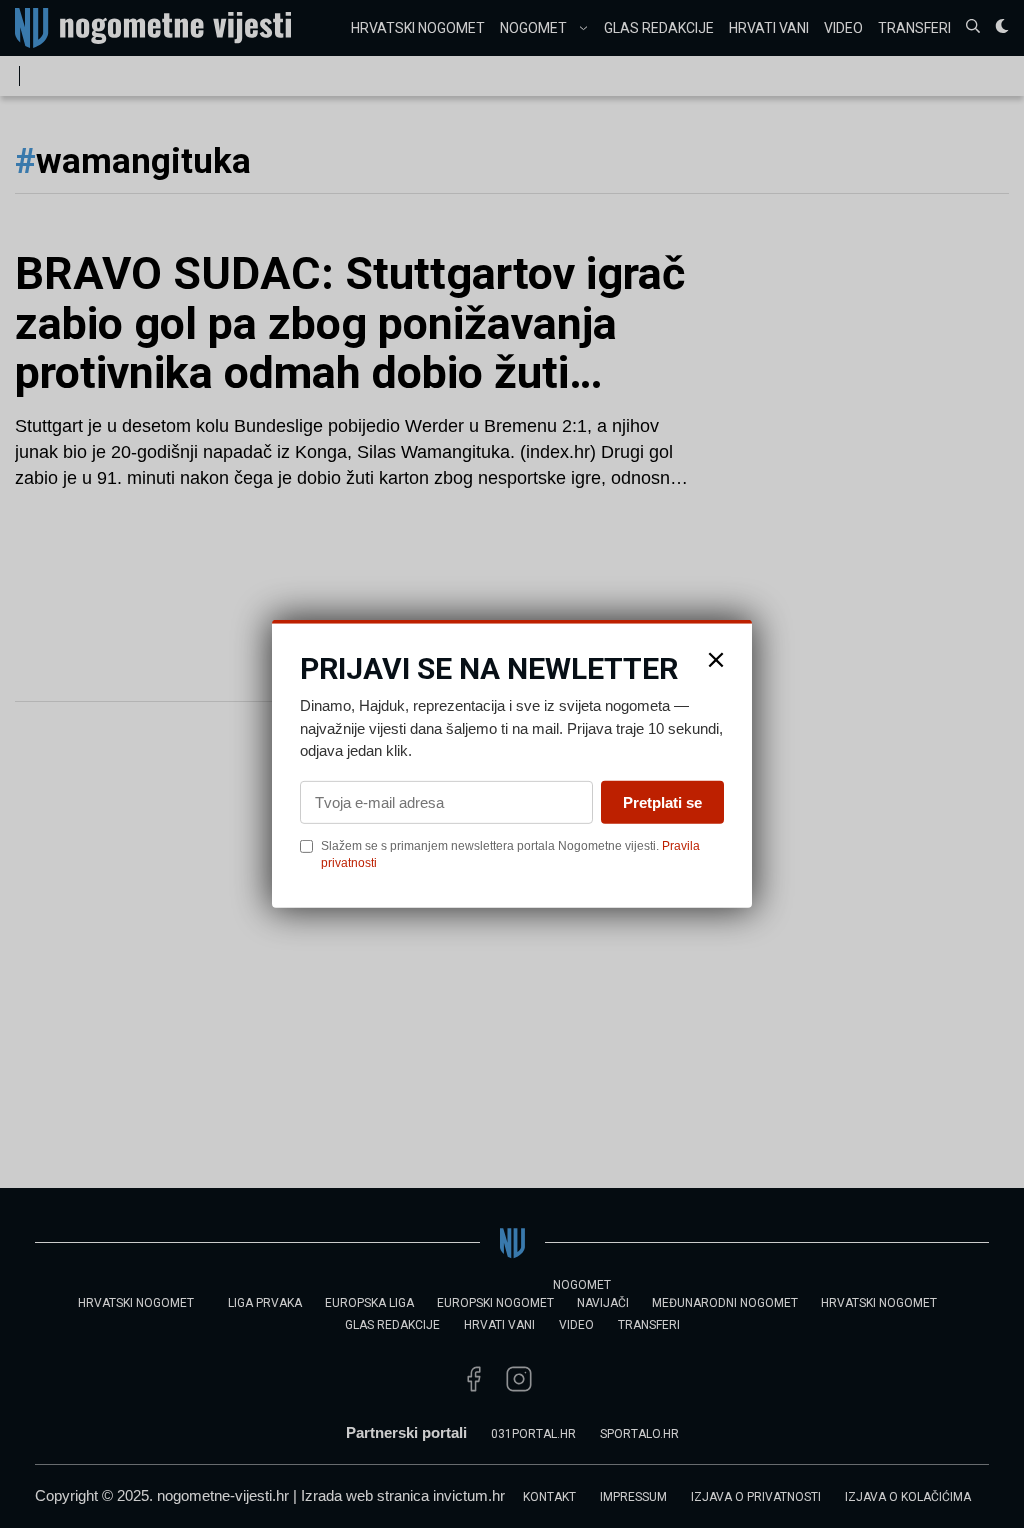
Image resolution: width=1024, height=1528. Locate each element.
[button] (716, 660)
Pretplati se (662, 801)
